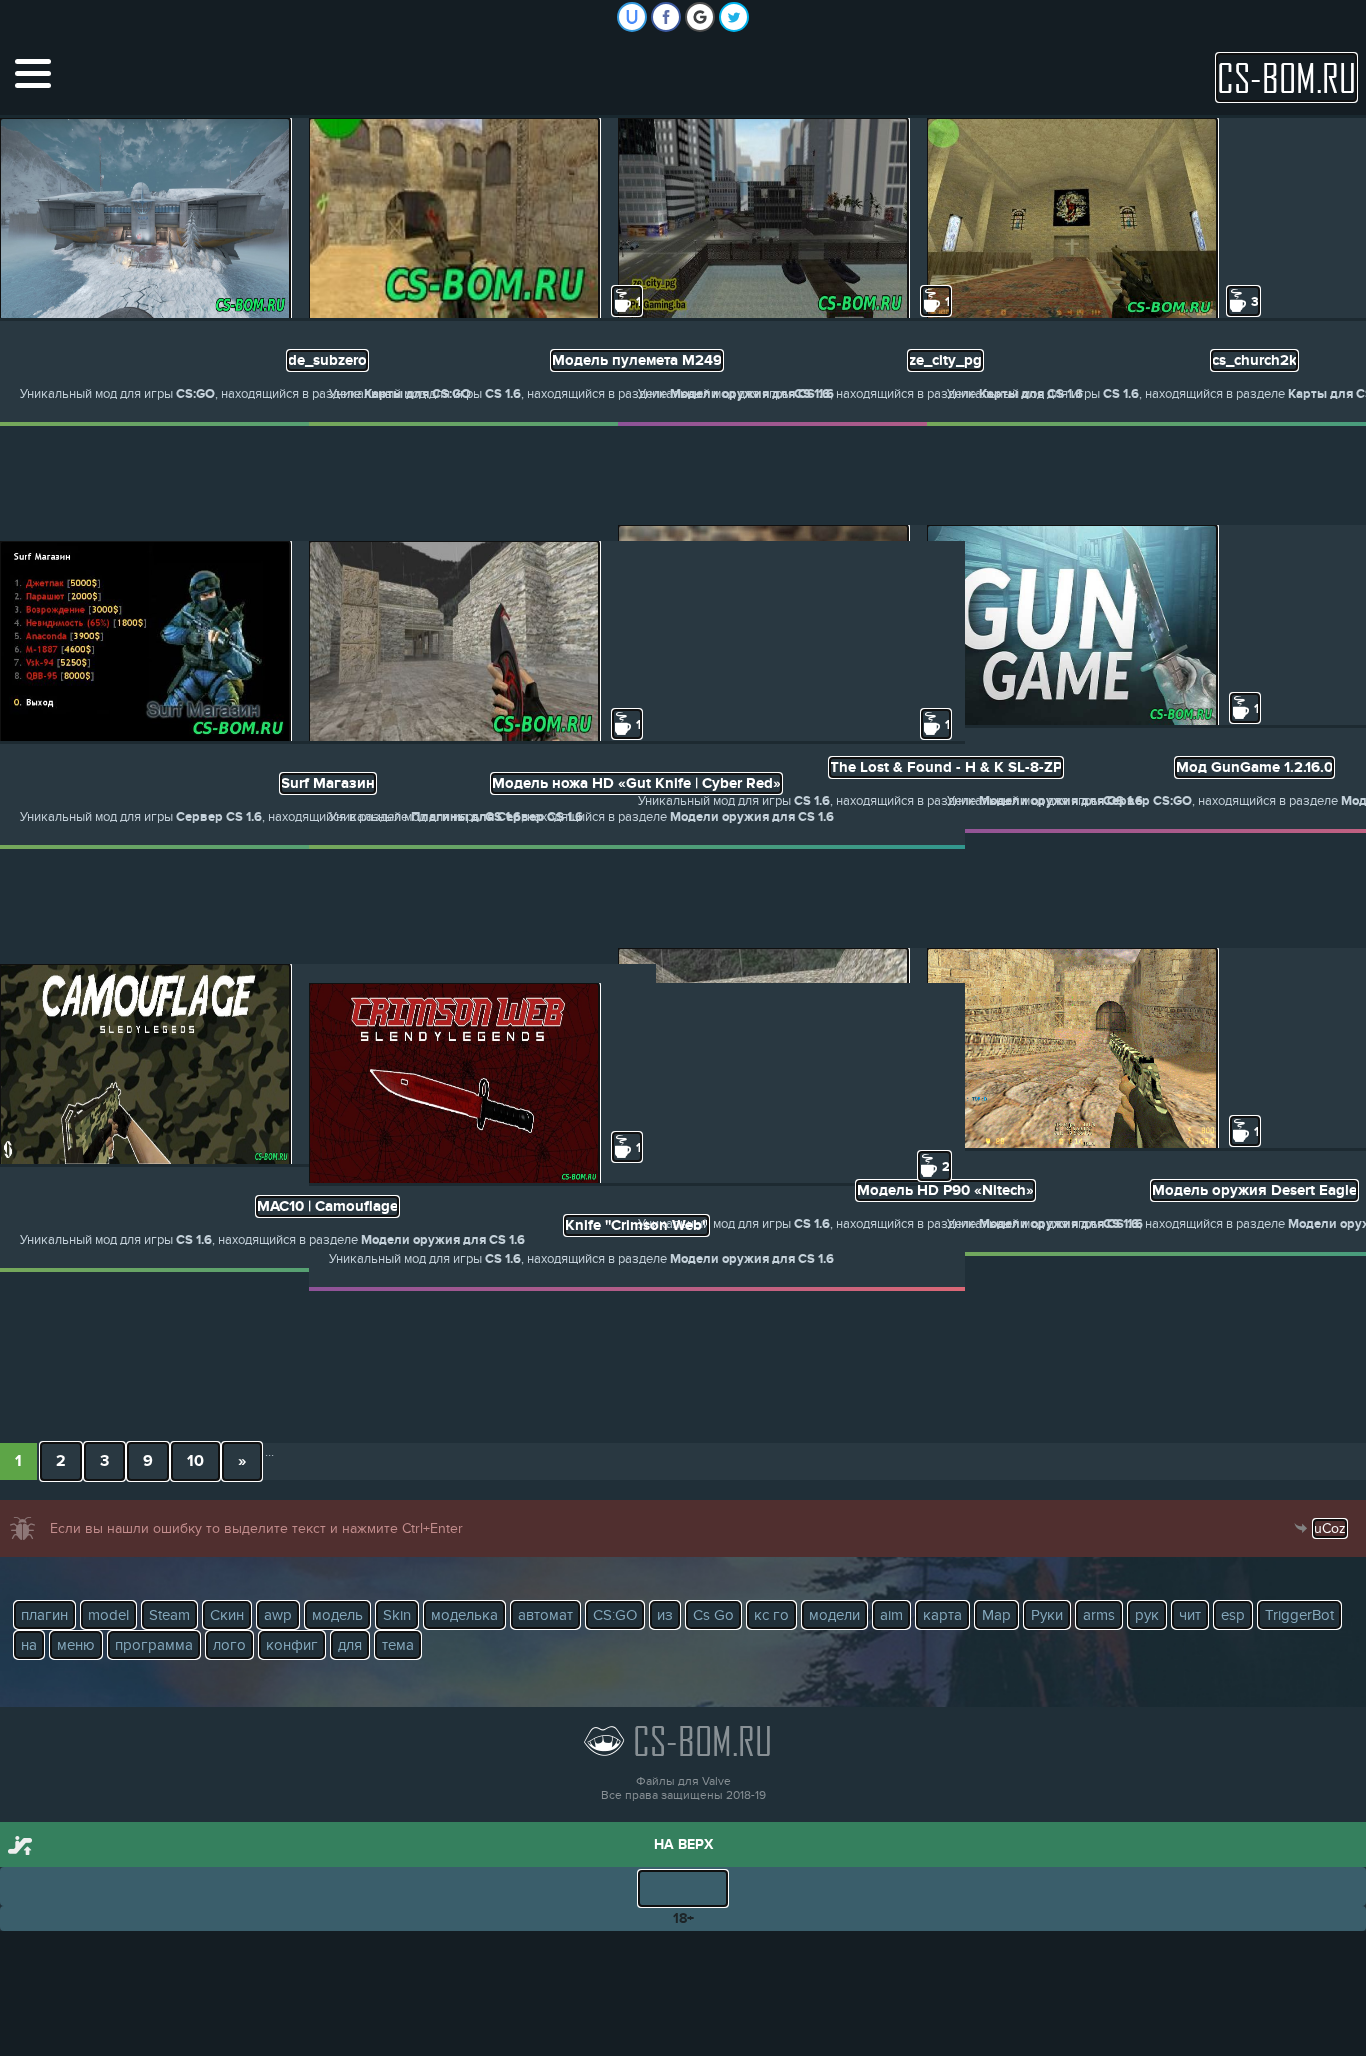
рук (1147, 1615)
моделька (464, 1615)
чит (1190, 1615)
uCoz (1330, 1528)
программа (154, 1645)
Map (996, 1615)
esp (1233, 1615)
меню (76, 1645)
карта (942, 1615)
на (29, 1645)
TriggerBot (1299, 1615)
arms (1099, 1615)
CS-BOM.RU (1286, 77)
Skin (397, 1615)
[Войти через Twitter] (734, 17)
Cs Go (713, 1615)
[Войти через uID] (632, 17)
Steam (169, 1615)
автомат (545, 1615)
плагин (44, 1615)
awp (278, 1615)
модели (834, 1615)
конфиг (292, 1645)
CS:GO (615, 1615)
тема (398, 1645)
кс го (771, 1615)
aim (891, 1615)
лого (229, 1645)
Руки (1047, 1615)
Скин (227, 1615)
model (108, 1615)
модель (337, 1615)
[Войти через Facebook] (666, 17)
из (665, 1615)
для (350, 1645)
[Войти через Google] (700, 17)
